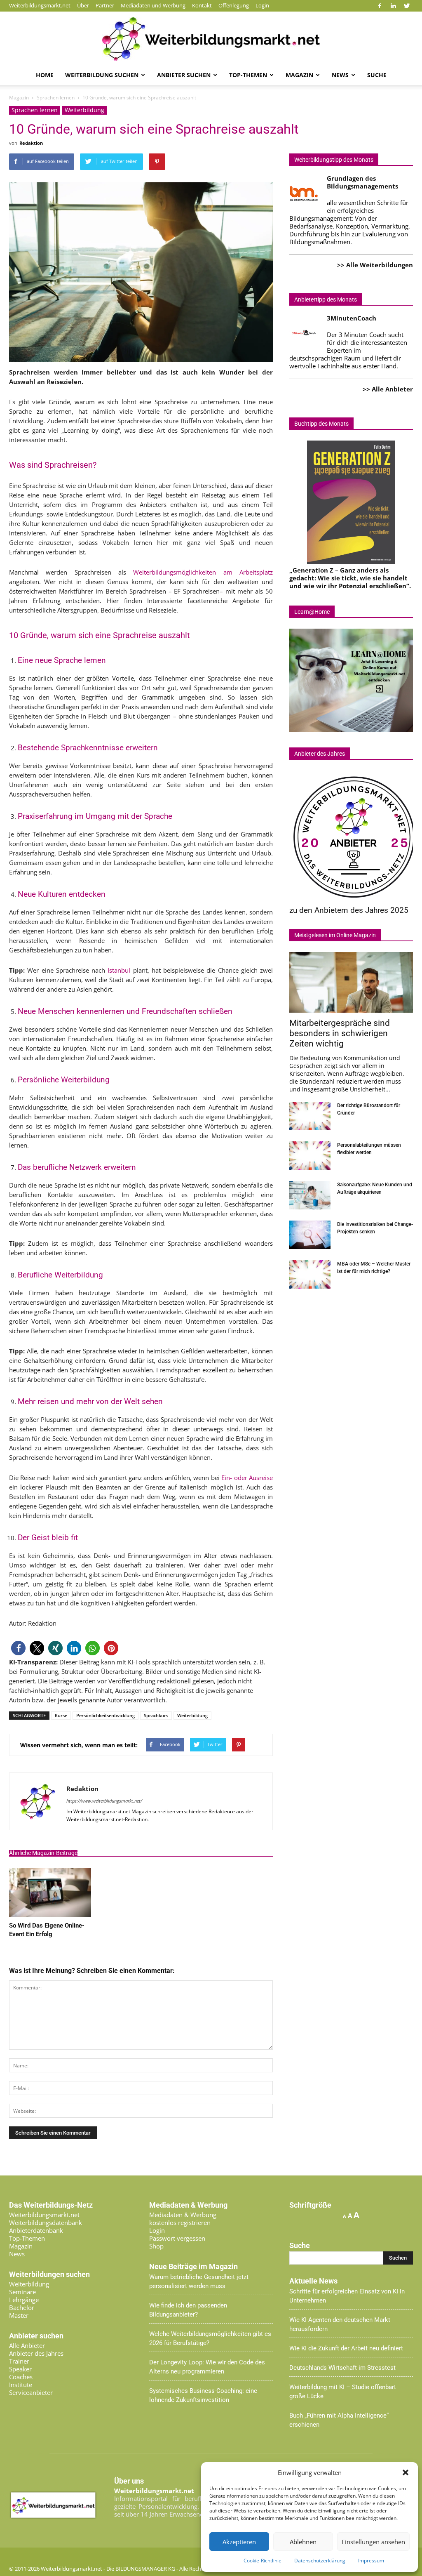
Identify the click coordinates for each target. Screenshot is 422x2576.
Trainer (19, 2361)
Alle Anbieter (27, 2345)
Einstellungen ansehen (373, 2542)
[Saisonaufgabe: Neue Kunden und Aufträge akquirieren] (310, 1195)
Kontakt (202, 5)
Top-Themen (248, 75)
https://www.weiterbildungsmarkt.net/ (104, 1801)
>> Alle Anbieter (388, 389)
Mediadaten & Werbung (183, 2215)
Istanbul (119, 970)
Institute (21, 2385)
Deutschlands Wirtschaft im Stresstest (342, 2368)
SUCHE (377, 75)
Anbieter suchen (184, 75)
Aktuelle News (313, 2281)
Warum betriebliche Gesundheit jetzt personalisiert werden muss (199, 2281)
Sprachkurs (156, 1715)
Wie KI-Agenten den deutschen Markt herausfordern (340, 2324)
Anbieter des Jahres (36, 2353)
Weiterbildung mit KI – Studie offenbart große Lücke (343, 2392)
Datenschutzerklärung (320, 2561)
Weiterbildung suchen (102, 75)
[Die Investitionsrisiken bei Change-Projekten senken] (310, 1235)
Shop (156, 2246)
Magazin (299, 75)
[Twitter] (407, 6)
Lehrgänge (24, 2300)
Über (83, 5)
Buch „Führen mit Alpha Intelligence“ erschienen (339, 2420)
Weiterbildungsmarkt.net (40, 5)
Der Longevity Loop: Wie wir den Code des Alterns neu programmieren (207, 2367)
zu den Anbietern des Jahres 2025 (349, 910)
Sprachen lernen (35, 110)
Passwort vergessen (177, 2238)
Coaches (21, 2377)
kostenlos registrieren (180, 2222)
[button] (406, 2472)
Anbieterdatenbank (36, 2230)
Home (45, 75)
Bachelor (22, 2307)
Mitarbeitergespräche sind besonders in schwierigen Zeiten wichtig (340, 1033)
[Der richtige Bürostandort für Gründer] (310, 1116)
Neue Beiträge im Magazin (193, 2267)
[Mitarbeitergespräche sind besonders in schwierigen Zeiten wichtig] (351, 982)
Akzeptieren (239, 2542)
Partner (105, 5)
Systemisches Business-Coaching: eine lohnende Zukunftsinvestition (203, 2395)
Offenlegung (234, 5)
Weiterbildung (84, 110)
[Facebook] (380, 6)
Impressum (371, 2561)
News (340, 75)
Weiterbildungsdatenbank (46, 2222)
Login (262, 5)
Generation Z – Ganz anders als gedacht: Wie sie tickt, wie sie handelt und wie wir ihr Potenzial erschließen (348, 578)
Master (19, 2315)
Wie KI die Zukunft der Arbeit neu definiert (346, 2348)
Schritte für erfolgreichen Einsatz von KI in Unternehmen (347, 2296)
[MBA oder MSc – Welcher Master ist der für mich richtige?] (310, 1274)
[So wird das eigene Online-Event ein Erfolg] (50, 1914)
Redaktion (31, 143)
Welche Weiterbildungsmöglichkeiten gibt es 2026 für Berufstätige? (210, 2338)
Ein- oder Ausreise (247, 1478)
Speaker (20, 2369)
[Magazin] (211, 39)
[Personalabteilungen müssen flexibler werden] (310, 1156)
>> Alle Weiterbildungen (375, 265)
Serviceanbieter (31, 2392)
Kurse (61, 1715)
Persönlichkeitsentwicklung (105, 1715)
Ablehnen (303, 2542)
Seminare (22, 2292)
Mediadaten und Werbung (153, 5)
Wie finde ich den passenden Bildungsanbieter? (188, 2310)
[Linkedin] (393, 6)
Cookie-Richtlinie (263, 2561)
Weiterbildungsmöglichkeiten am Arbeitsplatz (203, 572)
